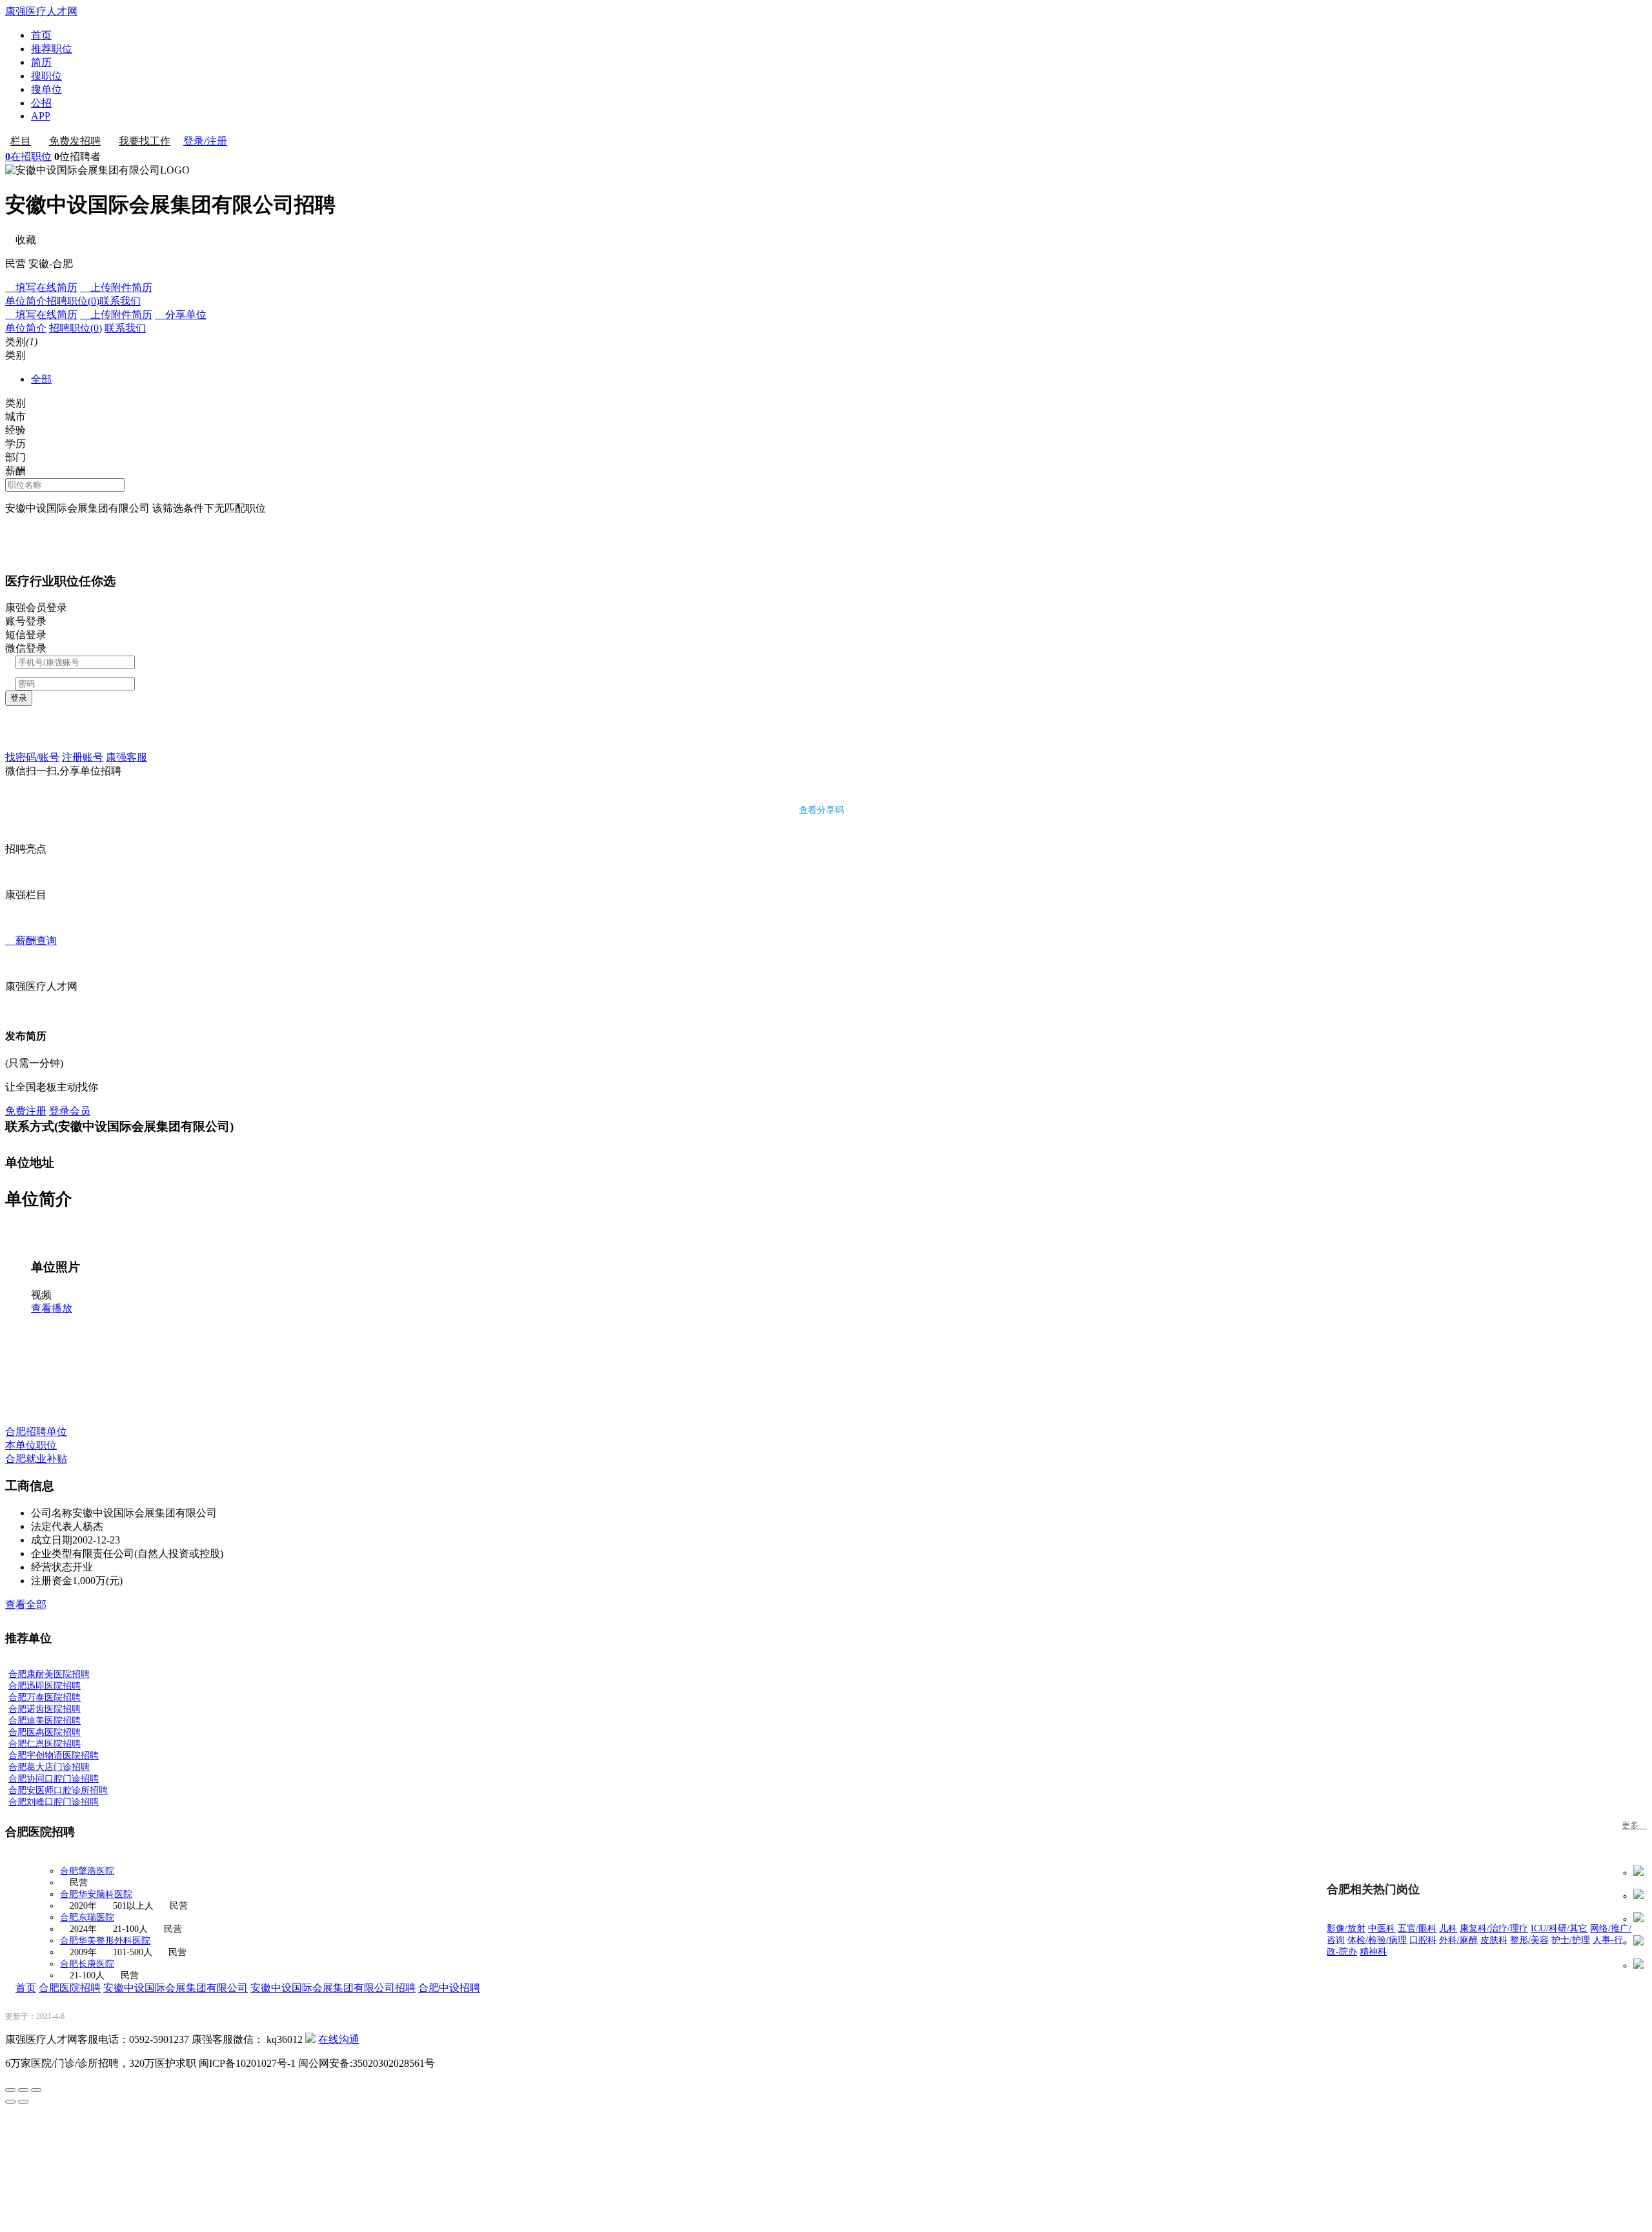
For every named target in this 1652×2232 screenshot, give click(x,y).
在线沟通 (339, 2039)
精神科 (1373, 1952)
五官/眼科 (1417, 1928)
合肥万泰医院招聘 (45, 1697)
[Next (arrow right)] (23, 2102)
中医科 (1382, 1928)
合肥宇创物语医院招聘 (54, 1755)
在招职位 (28, 156)
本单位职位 (31, 1445)
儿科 (1448, 1928)
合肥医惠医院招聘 (45, 1732)
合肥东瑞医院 (87, 1917)
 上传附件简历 (116, 287)
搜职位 (46, 76)
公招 (41, 103)
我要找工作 (145, 141)
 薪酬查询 (31, 940)
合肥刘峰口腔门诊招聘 (54, 1802)
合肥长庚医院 (87, 1964)
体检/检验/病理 (1377, 1940)
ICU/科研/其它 (1559, 1928)
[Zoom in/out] (36, 2090)
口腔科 (1423, 1940)
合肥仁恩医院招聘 (45, 1744)
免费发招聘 (75, 141)
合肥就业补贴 (36, 1459)
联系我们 (120, 301)
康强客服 (126, 757)
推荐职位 (52, 49)
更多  (1634, 1825)
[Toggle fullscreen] (23, 2090)
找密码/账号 (32, 757)
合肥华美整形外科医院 (105, 1941)
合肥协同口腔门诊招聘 (54, 1779)
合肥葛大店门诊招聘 (49, 1767)
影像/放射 (1346, 1928)
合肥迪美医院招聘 (45, 1721)
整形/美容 (1529, 1940)
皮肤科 (1494, 1940)
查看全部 (26, 1604)
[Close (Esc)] (10, 2090)
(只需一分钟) (34, 1063)
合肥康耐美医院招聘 (49, 1674)
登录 (19, 698)
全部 (41, 379)
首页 (41, 35)
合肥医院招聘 (70, 1988)
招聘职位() (73, 301)
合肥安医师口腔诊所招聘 (58, 1790)
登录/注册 (205, 141)
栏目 (21, 141)
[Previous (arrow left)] (10, 2102)
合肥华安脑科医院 (96, 1894)
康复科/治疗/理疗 (1494, 1928)
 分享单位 (181, 315)
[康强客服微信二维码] (310, 2039)
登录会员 (70, 1111)
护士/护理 (1571, 1940)
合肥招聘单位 (36, 1432)
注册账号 (83, 757)
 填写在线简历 (41, 287)
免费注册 (26, 1111)
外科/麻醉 (1458, 1940)
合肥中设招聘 (449, 1988)
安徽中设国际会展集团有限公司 (176, 1988)
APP (41, 116)
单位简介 (26, 301)
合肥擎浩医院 (87, 1871)
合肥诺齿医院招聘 (45, 1709)
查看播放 (52, 1308)
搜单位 (46, 89)
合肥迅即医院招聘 (45, 1686)
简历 (41, 62)
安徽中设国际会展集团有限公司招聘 (333, 1988)
